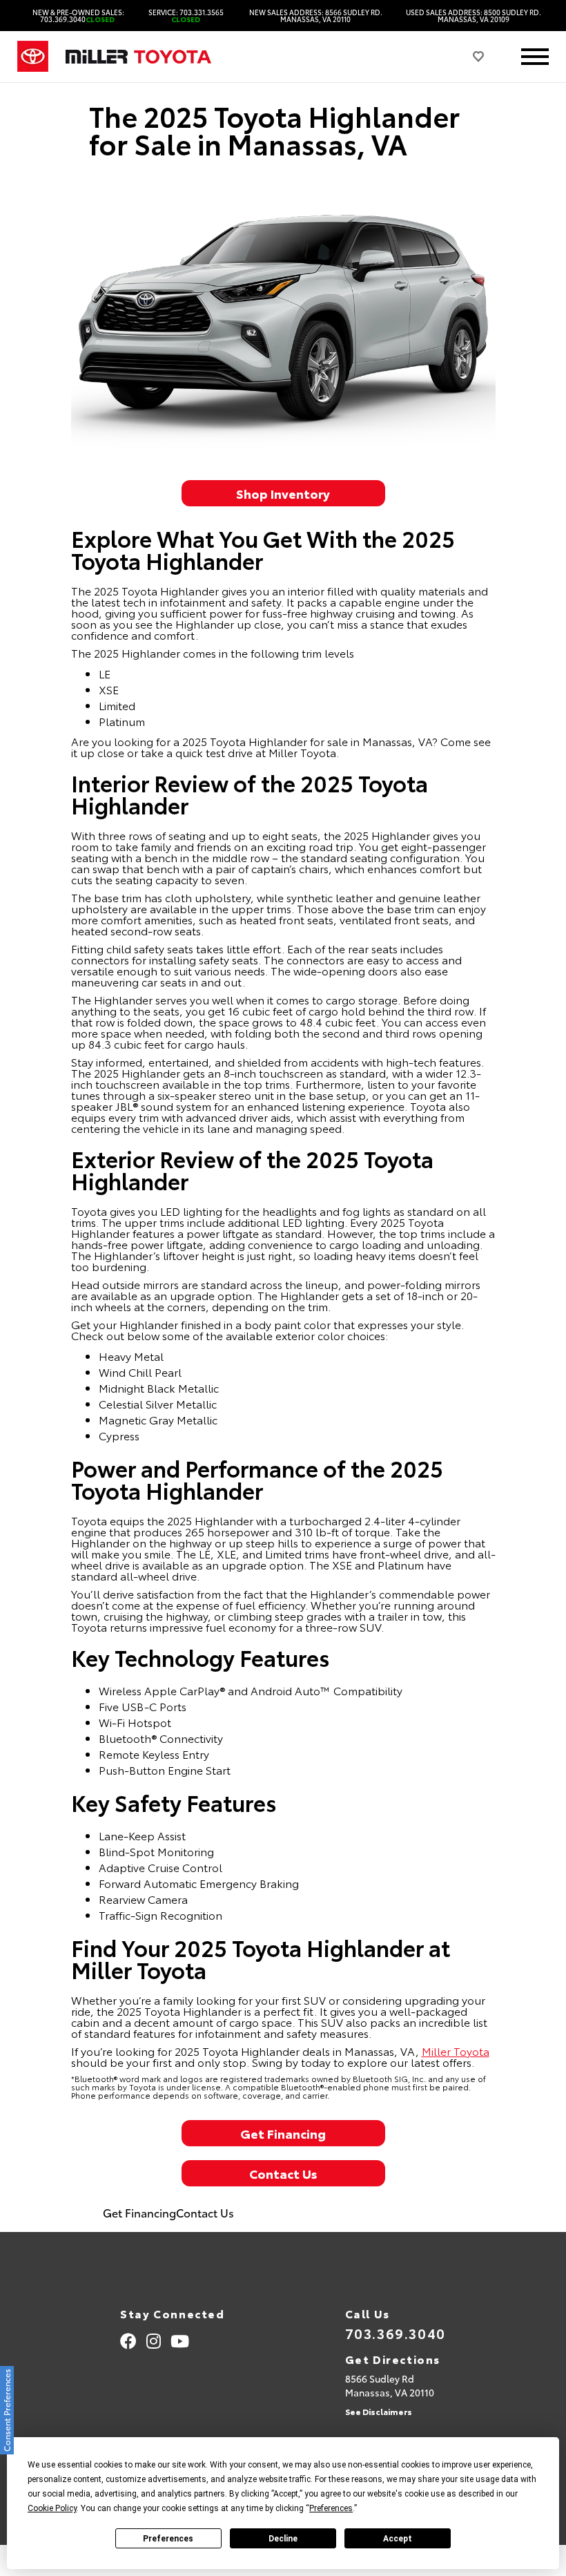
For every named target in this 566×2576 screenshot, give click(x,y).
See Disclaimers (379, 2411)
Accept (398, 2539)
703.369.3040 (396, 2333)
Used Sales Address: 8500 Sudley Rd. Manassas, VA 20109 (474, 16)
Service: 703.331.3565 (186, 16)
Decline (283, 2539)
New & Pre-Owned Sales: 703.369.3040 (78, 16)
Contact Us (283, 2173)
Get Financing (283, 2133)
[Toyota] (33, 57)
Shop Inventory (283, 493)
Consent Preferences (7, 2410)
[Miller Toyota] (138, 57)
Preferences (168, 2539)
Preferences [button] (331, 2508)
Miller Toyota (456, 2051)
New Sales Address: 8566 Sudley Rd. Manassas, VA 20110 (316, 16)
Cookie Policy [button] (52, 2508)
